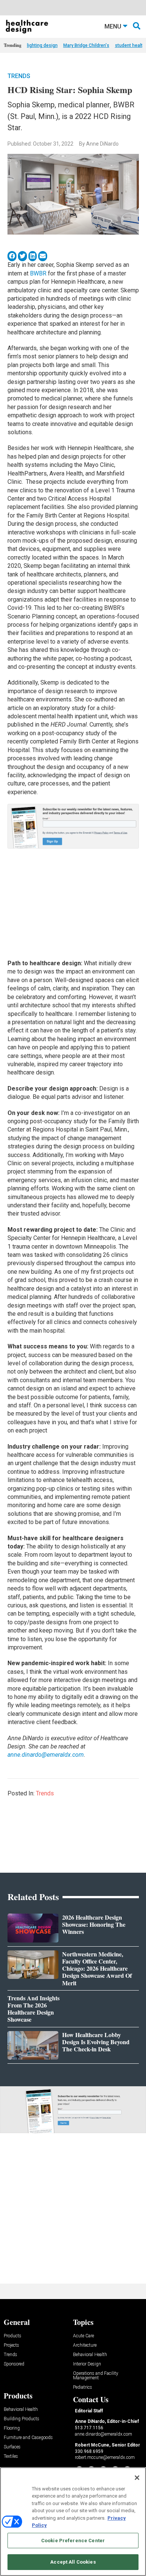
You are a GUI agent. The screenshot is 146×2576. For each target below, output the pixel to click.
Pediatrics (83, 2387)
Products (13, 2336)
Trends (19, 76)
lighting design (42, 45)
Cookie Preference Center (73, 2541)
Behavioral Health (90, 2355)
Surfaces (12, 2447)
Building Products (22, 2419)
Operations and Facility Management (96, 2376)
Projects (11, 2345)
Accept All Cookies (73, 2562)
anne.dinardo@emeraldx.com (46, 1755)
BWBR (38, 273)
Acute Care (83, 2336)
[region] (73, 2522)
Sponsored (14, 2364)
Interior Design (87, 2364)
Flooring (12, 2428)
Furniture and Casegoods (28, 2438)
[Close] (137, 2478)
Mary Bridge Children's (86, 45)
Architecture (85, 2345)
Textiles (11, 2456)
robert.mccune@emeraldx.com (105, 2457)
